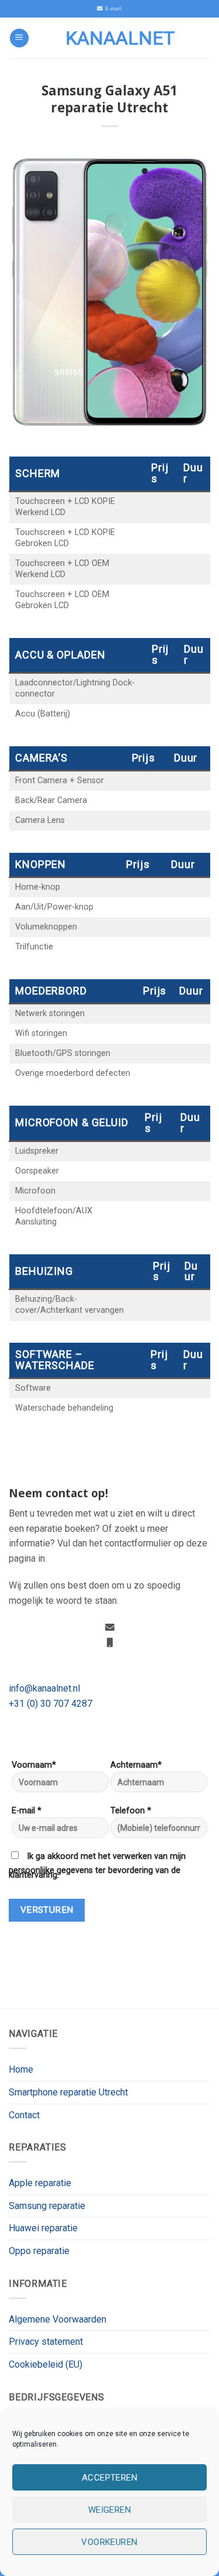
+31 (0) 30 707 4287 (51, 1704)
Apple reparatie (40, 2183)
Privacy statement (46, 2342)
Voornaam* (34, 1765)
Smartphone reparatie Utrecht (68, 2092)
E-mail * (27, 1811)
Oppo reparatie (39, 2251)
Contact (24, 2115)
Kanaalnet (120, 38)
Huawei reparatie (43, 2228)
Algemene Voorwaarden (58, 2319)
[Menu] (19, 38)
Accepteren (110, 2478)
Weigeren (110, 2510)
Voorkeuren (109, 2542)
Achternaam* (136, 1765)
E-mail (112, 8)
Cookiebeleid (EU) (46, 2364)
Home (21, 2069)
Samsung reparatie (47, 2206)
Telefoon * (131, 1811)
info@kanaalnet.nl (44, 1688)
